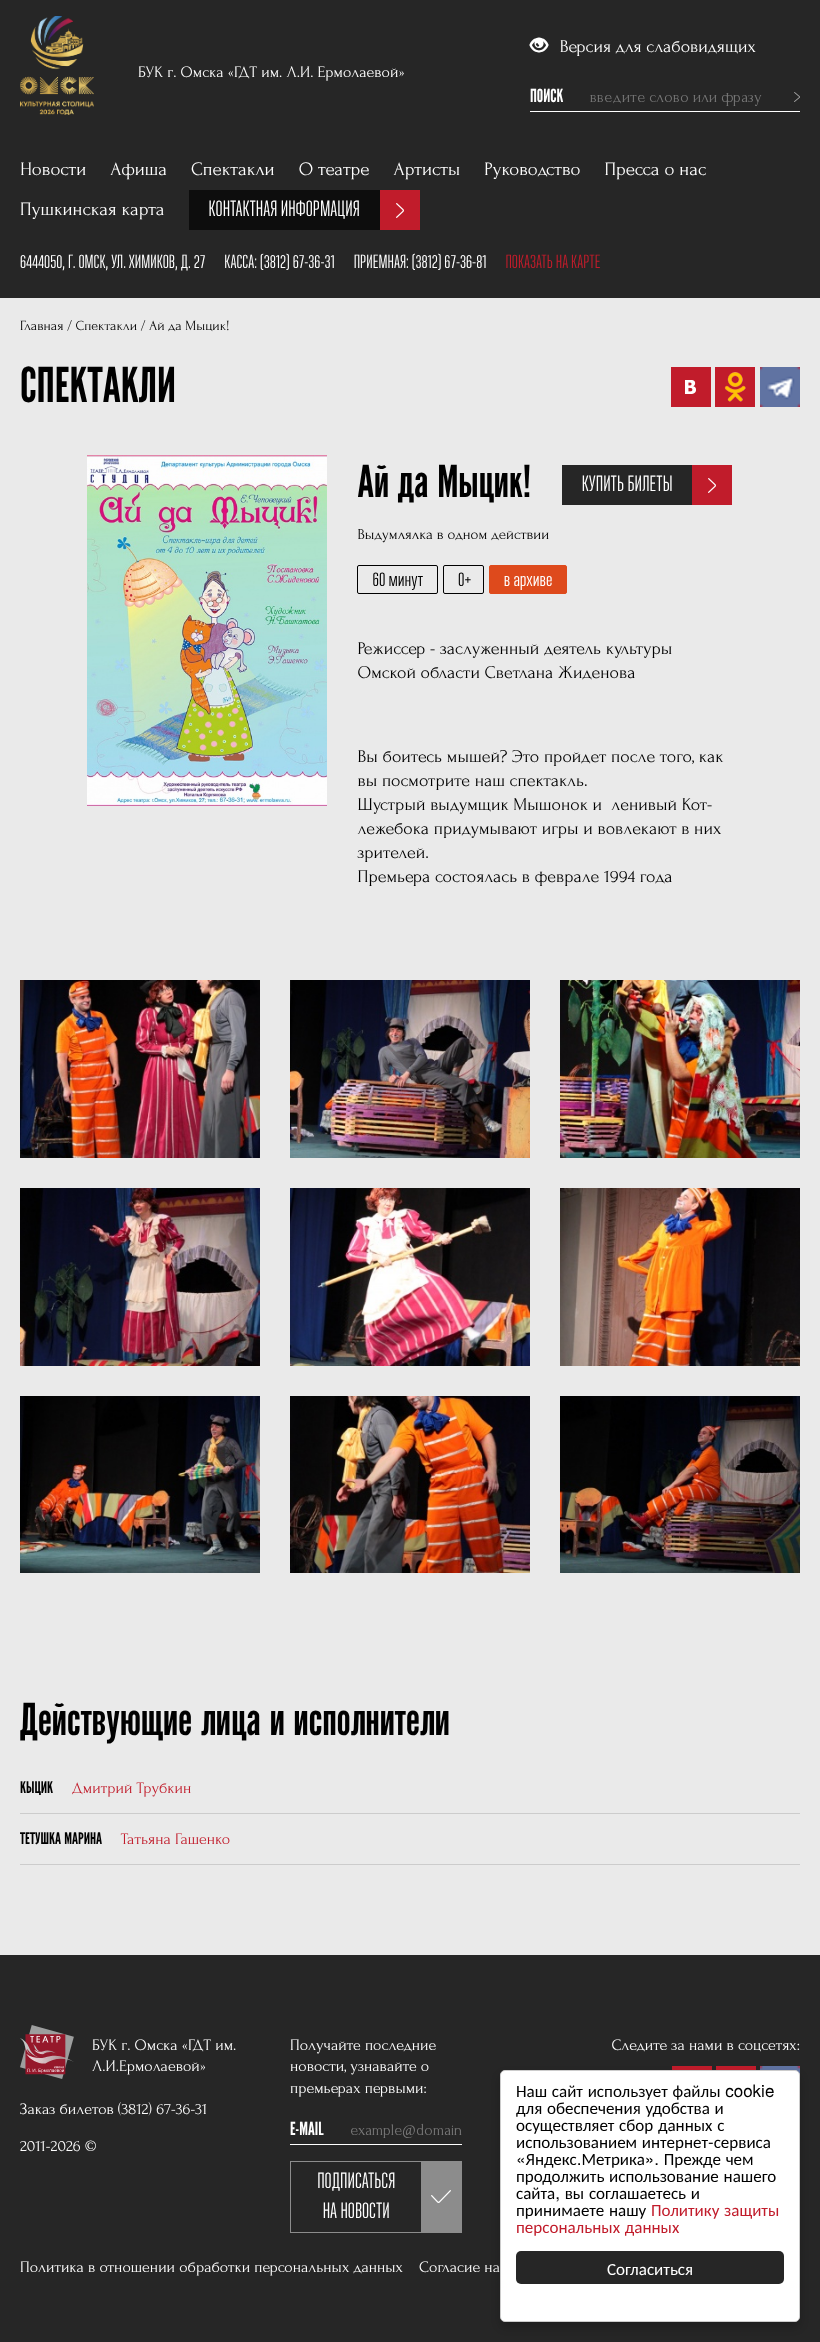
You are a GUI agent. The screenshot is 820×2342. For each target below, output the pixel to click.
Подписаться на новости (356, 2196)
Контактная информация (284, 209)
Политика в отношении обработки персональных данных (211, 2267)
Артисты (427, 169)
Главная (41, 326)
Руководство (532, 169)
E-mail (307, 2130)
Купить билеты (627, 484)
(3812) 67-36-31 (297, 262)
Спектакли (233, 169)
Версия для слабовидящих (655, 47)
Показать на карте (552, 262)
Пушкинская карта (92, 209)
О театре (334, 169)
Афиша (138, 169)
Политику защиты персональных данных (647, 2217)
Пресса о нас (656, 169)
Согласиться (650, 2267)
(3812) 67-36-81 (449, 262)
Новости (53, 169)
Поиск (546, 97)
